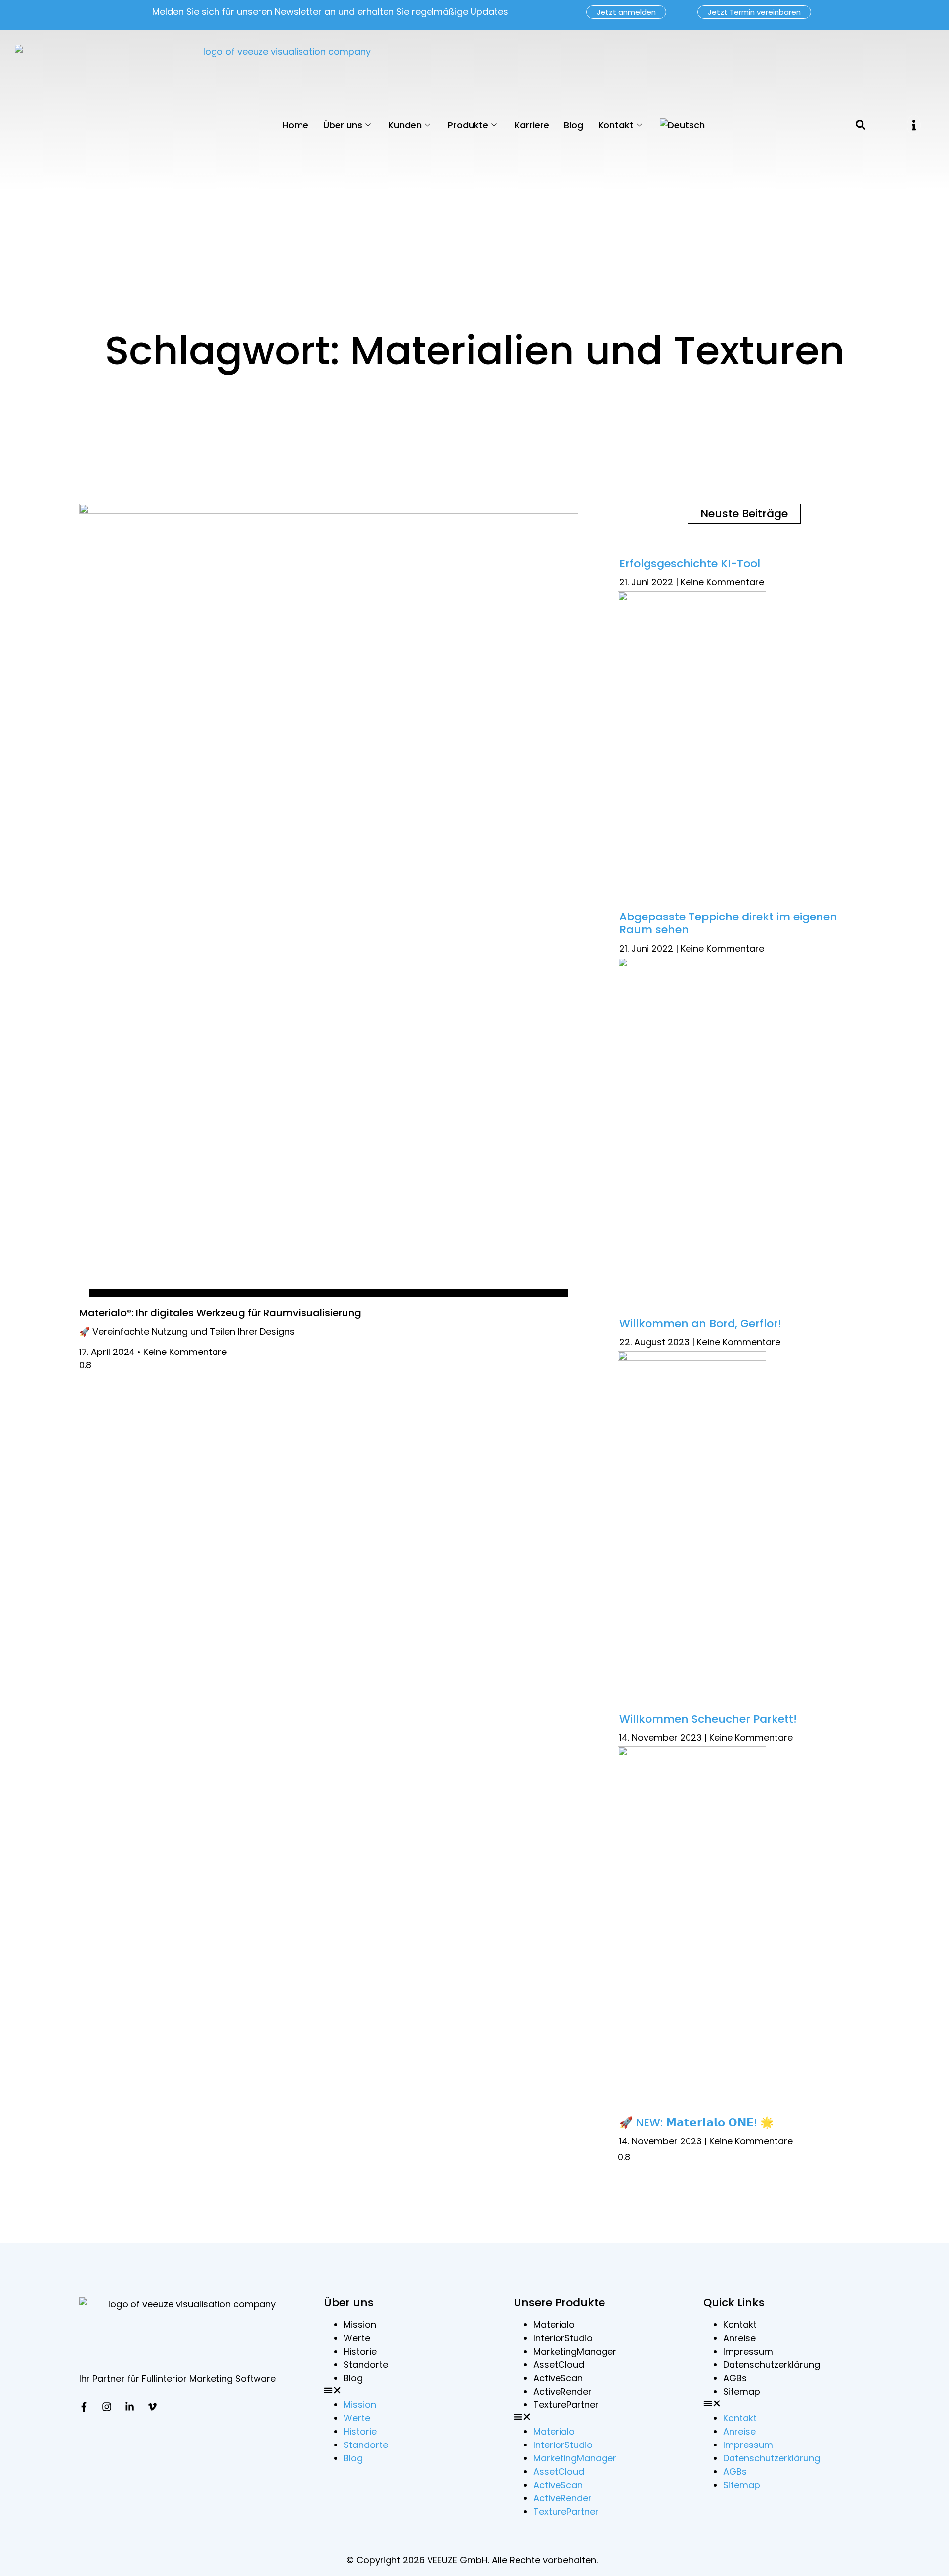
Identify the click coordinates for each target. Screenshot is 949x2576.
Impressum (748, 2351)
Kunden (405, 125)
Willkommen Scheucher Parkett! (708, 1719)
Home (295, 125)
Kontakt (616, 125)
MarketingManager (575, 2351)
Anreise (739, 2338)
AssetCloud (559, 2365)
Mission (360, 2325)
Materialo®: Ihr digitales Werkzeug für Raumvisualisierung (220, 1313)
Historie (360, 2351)
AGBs (735, 2378)
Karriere (532, 125)
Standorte (366, 2365)
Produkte (468, 125)
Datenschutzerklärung (772, 2365)
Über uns (343, 125)
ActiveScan (558, 2378)
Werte (357, 2338)
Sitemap (742, 2391)
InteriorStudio (563, 2338)
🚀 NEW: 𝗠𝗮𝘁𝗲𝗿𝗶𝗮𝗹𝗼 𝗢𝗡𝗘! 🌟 (696, 2122)
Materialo (554, 2325)
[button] (914, 125)
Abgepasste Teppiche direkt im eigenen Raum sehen (728, 923)
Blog (574, 125)
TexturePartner (566, 2405)
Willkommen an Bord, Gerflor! (700, 1324)
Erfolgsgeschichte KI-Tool (690, 563)
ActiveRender (562, 2391)
